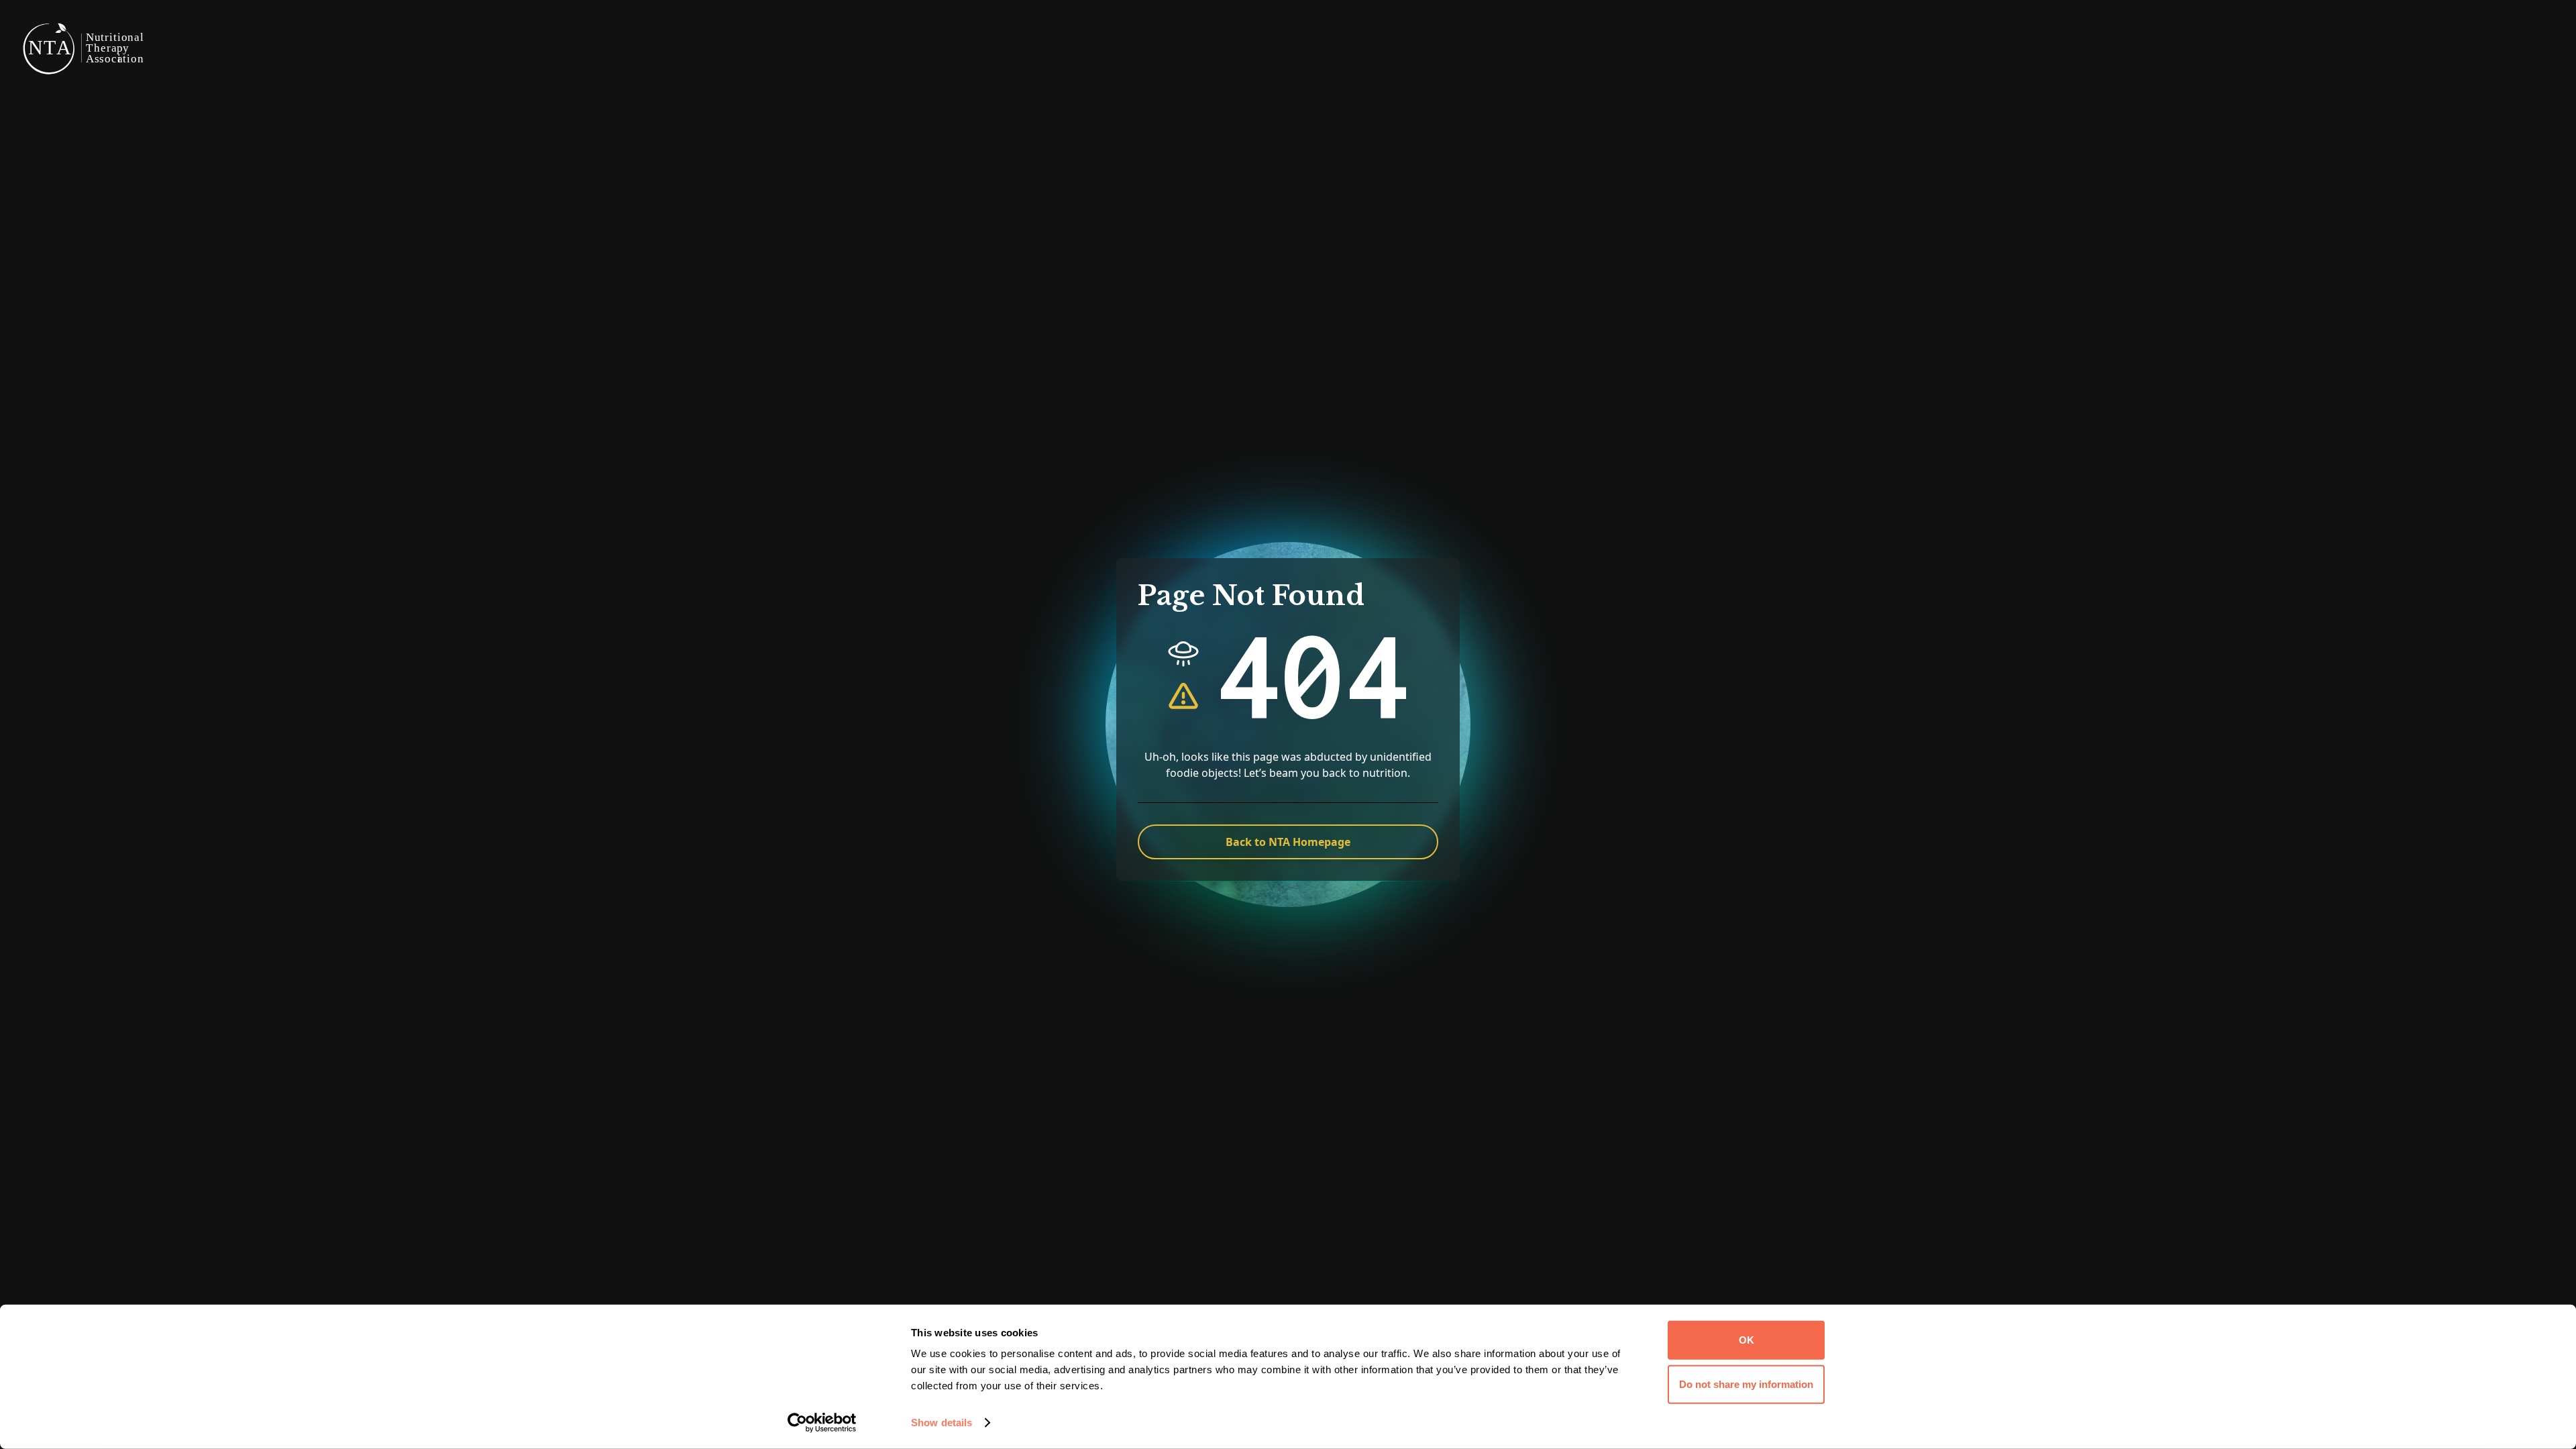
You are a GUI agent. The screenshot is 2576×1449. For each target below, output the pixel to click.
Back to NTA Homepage (1288, 842)
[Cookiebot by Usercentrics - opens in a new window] (822, 1423)
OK (1747, 1340)
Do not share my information (1746, 1384)
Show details (942, 1423)
